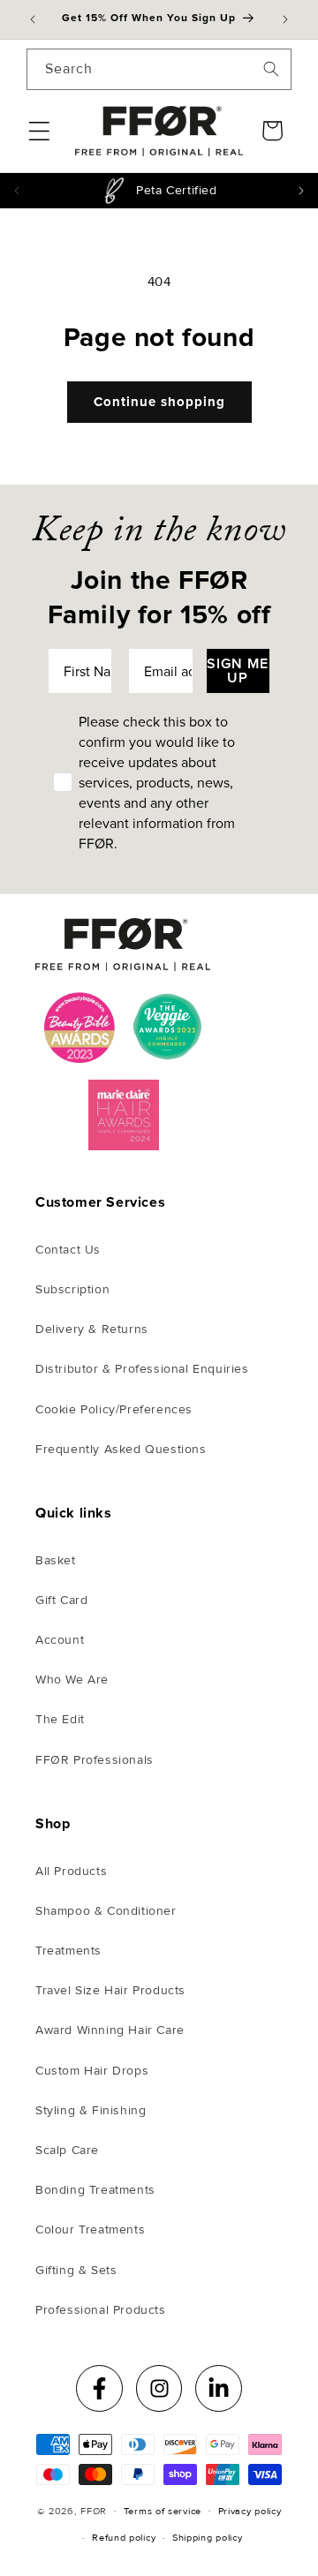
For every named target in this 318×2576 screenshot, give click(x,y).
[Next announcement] (285, 19)
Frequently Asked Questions (121, 1449)
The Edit (60, 1719)
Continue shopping (159, 402)
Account (60, 1640)
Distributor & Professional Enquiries (142, 1369)
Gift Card (61, 1600)
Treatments (68, 1951)
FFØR (94, 2510)
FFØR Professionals (95, 1760)
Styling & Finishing (91, 2110)
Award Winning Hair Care (110, 2030)
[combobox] (159, 69)
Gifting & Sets (76, 2270)
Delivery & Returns (92, 1329)
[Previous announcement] (33, 19)
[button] (39, 131)
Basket (56, 1560)
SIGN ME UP (238, 670)
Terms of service (163, 2511)
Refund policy (124, 2538)
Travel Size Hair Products (110, 1990)
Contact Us (68, 1250)
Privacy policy (250, 2511)
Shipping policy (208, 2538)
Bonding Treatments (95, 2190)
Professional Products (101, 2310)
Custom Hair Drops (92, 2071)
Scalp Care (67, 2150)
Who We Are (72, 1680)
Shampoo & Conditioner (106, 1911)
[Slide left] (16, 191)
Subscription (72, 1289)
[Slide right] (302, 191)
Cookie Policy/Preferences (114, 1409)
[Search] (271, 69)
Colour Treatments (90, 2230)
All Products (71, 1871)
